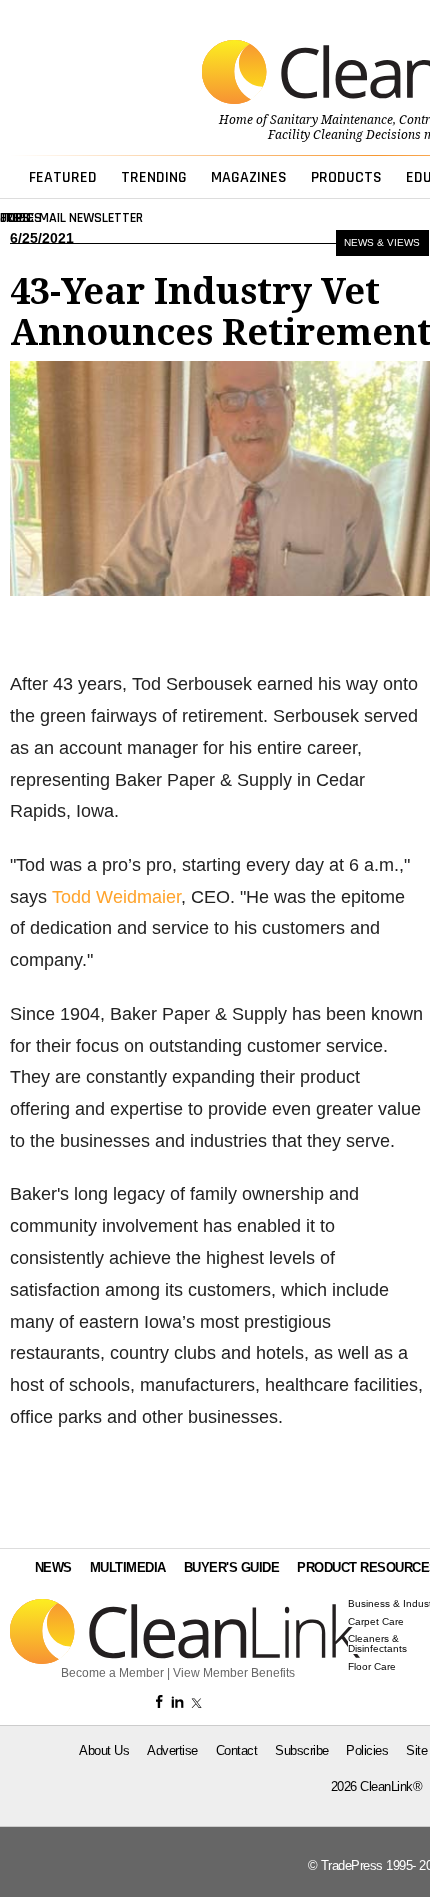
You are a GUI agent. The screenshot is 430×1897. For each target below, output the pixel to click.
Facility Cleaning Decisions (344, 135)
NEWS (53, 1567)
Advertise (172, 1750)
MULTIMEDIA (128, 1567)
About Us (104, 1750)
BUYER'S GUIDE (232, 1567)
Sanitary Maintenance (331, 120)
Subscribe (302, 1750)
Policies (367, 1750)
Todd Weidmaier (116, 897)
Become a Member (112, 1673)
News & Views (382, 242)
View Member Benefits (234, 1673)
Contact (237, 1750)
